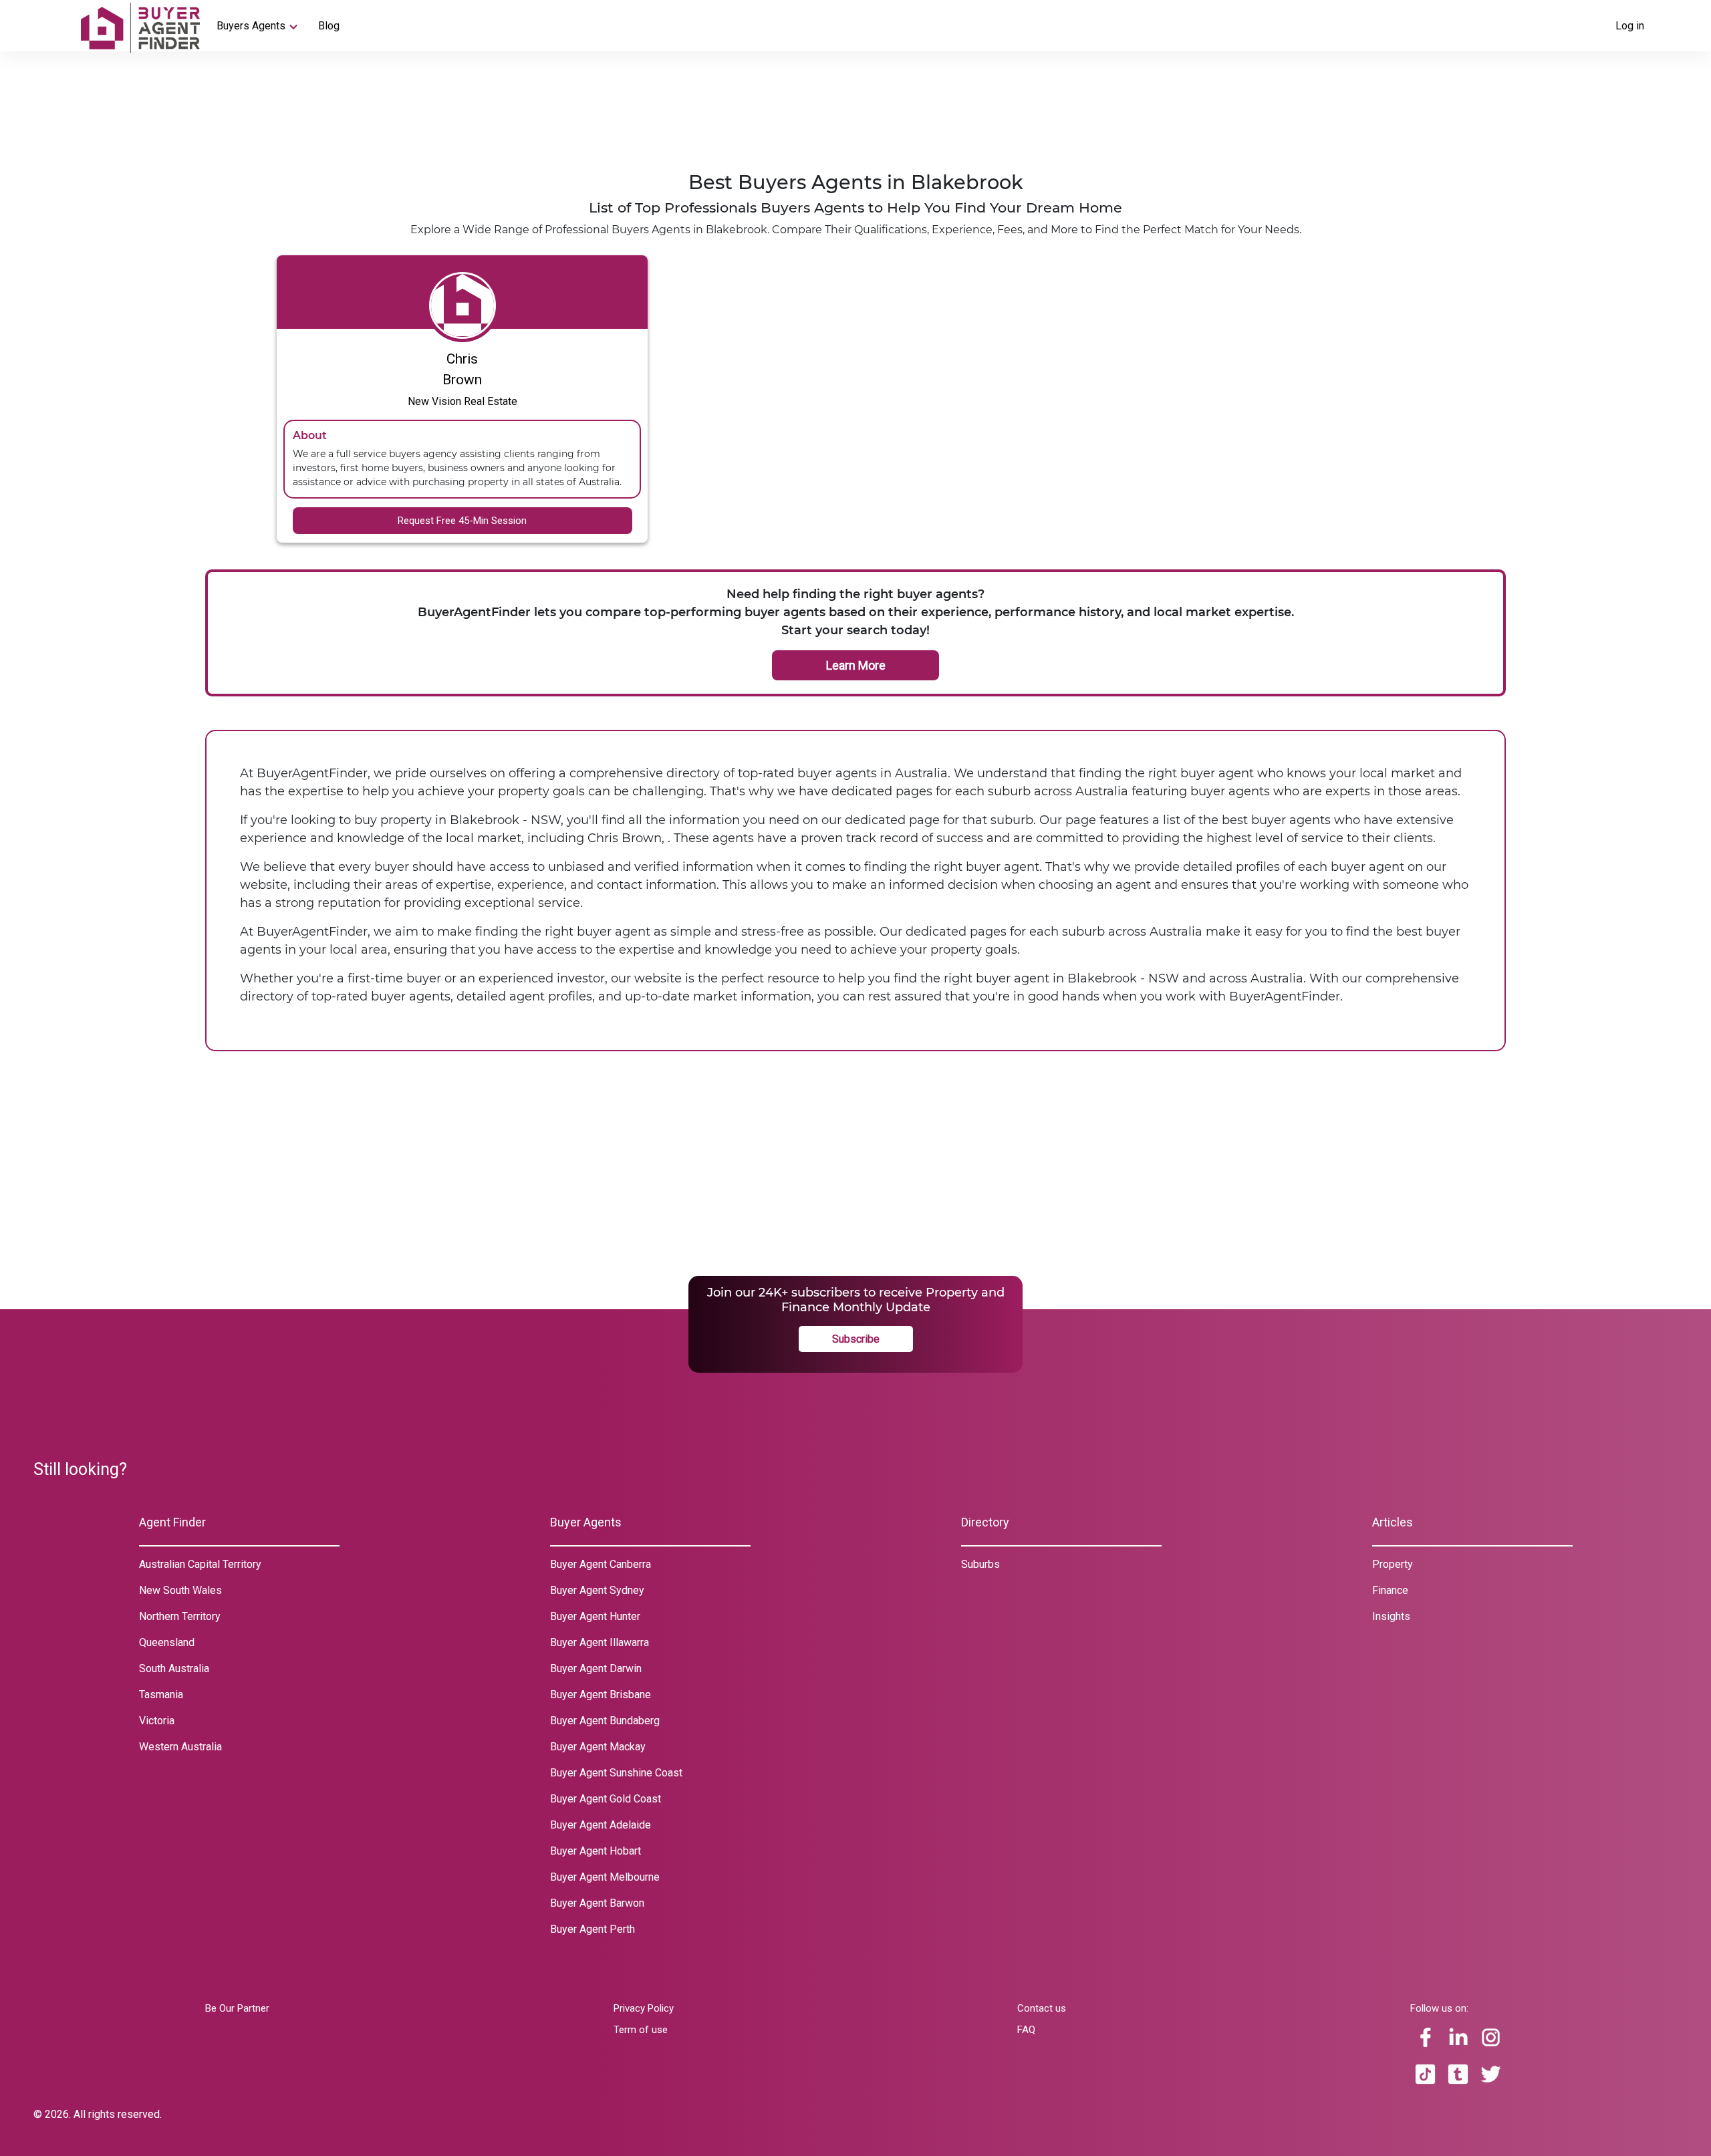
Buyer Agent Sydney (597, 1590)
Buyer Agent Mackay (598, 1747)
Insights (1391, 1616)
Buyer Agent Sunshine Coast (616, 1773)
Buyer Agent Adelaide (601, 1825)
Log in (1630, 26)
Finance (1390, 1590)
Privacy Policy (644, 2008)
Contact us (1042, 2008)
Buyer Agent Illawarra (600, 1642)
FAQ (1026, 2030)
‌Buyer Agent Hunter (595, 1616)
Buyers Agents (251, 26)
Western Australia (180, 1747)
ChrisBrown (462, 369)
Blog (329, 26)
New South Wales (180, 1590)
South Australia (174, 1668)
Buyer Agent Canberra (601, 1564)
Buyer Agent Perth (593, 1929)
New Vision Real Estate (463, 401)
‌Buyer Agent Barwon (597, 1903)
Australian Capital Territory (200, 1564)
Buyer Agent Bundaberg (605, 1721)
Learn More (856, 665)
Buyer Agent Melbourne (605, 1877)
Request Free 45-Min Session (462, 521)
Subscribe (856, 1339)
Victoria (157, 1721)
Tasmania (161, 1695)
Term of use (641, 2030)
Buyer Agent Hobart (596, 1851)
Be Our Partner (237, 2008)
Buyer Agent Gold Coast (606, 1799)
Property (1393, 1564)
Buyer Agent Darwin (596, 1668)
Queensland (167, 1642)
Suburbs (980, 1564)
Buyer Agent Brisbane (601, 1695)
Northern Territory (180, 1616)
